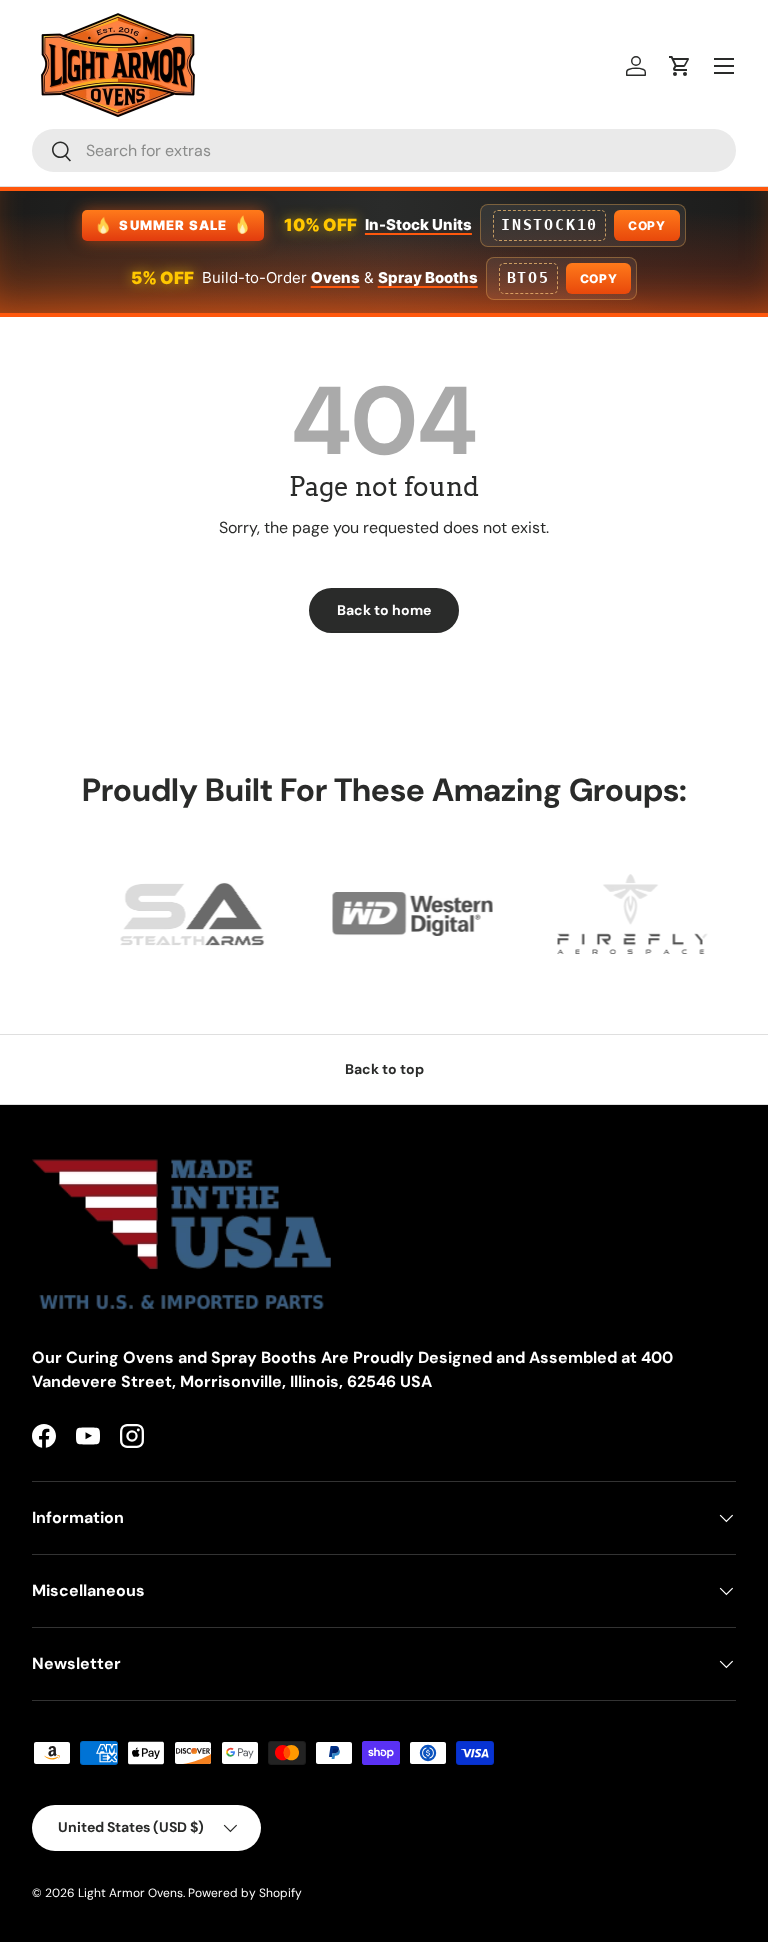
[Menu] (724, 66)
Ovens (335, 277)
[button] (680, 66)
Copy (646, 225)
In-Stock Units (418, 224)
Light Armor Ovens (130, 1893)
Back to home (384, 610)
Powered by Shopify (245, 1893)
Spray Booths (428, 277)
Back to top (384, 1069)
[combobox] (384, 150)
